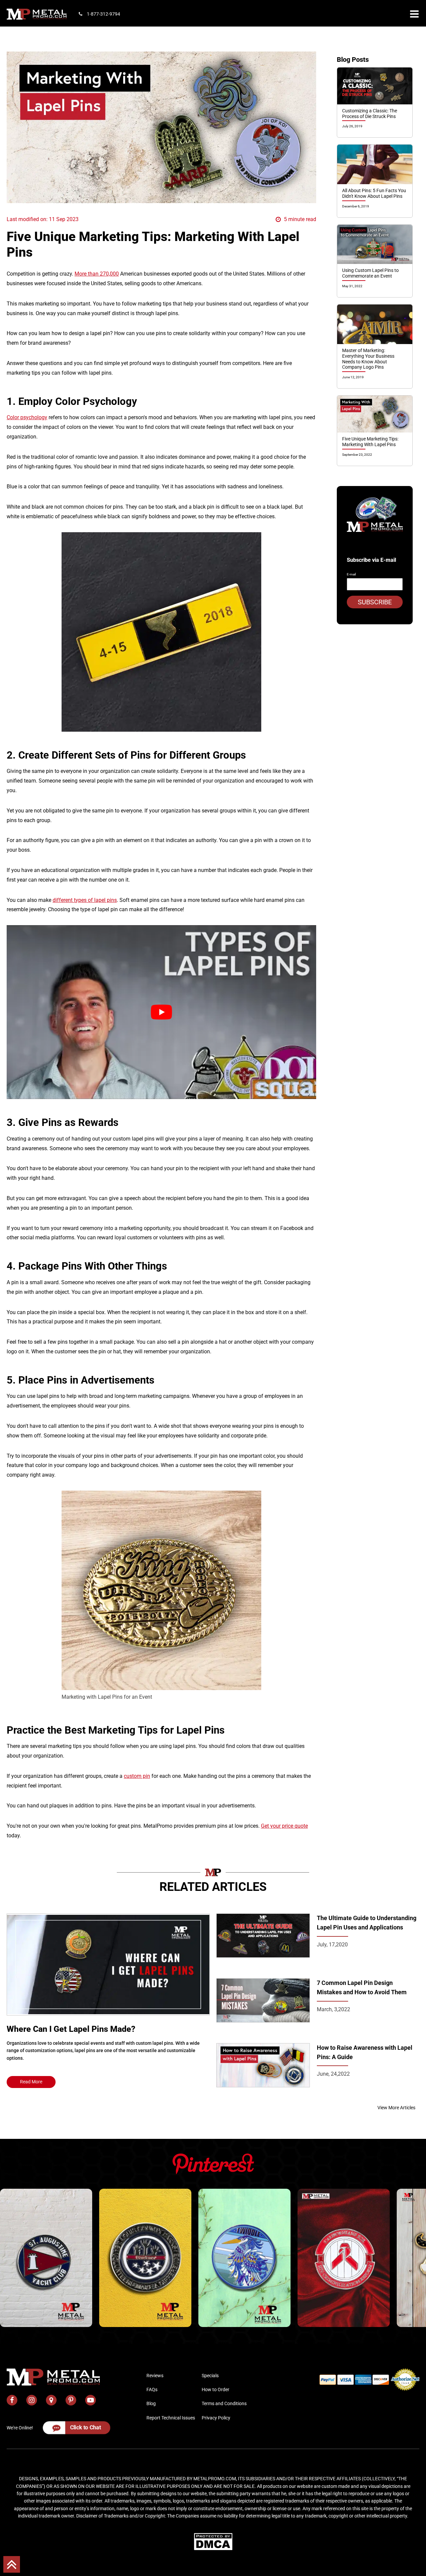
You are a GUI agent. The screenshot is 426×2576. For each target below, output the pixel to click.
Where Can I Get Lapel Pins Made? (71, 2029)
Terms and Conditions (224, 2403)
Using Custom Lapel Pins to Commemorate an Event (370, 273)
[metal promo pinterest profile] (71, 2400)
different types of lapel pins (85, 900)
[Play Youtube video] (161, 1012)
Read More (31, 2082)
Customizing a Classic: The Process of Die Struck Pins (370, 114)
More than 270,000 (97, 274)
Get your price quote (284, 1826)
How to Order (215, 2390)
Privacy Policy (216, 2418)
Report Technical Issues (171, 2418)
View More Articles (396, 2108)
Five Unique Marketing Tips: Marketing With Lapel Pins (370, 442)
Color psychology (27, 417)
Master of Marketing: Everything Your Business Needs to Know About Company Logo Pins (368, 359)
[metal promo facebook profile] (12, 2400)
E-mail (351, 574)
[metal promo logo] (37, 14)
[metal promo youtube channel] (91, 2400)
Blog (151, 2403)
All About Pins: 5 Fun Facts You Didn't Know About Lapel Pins (374, 193)
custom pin (137, 1776)
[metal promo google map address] (51, 2400)
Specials (210, 2376)
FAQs (152, 2390)
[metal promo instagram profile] (32, 2400)
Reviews (155, 2376)
